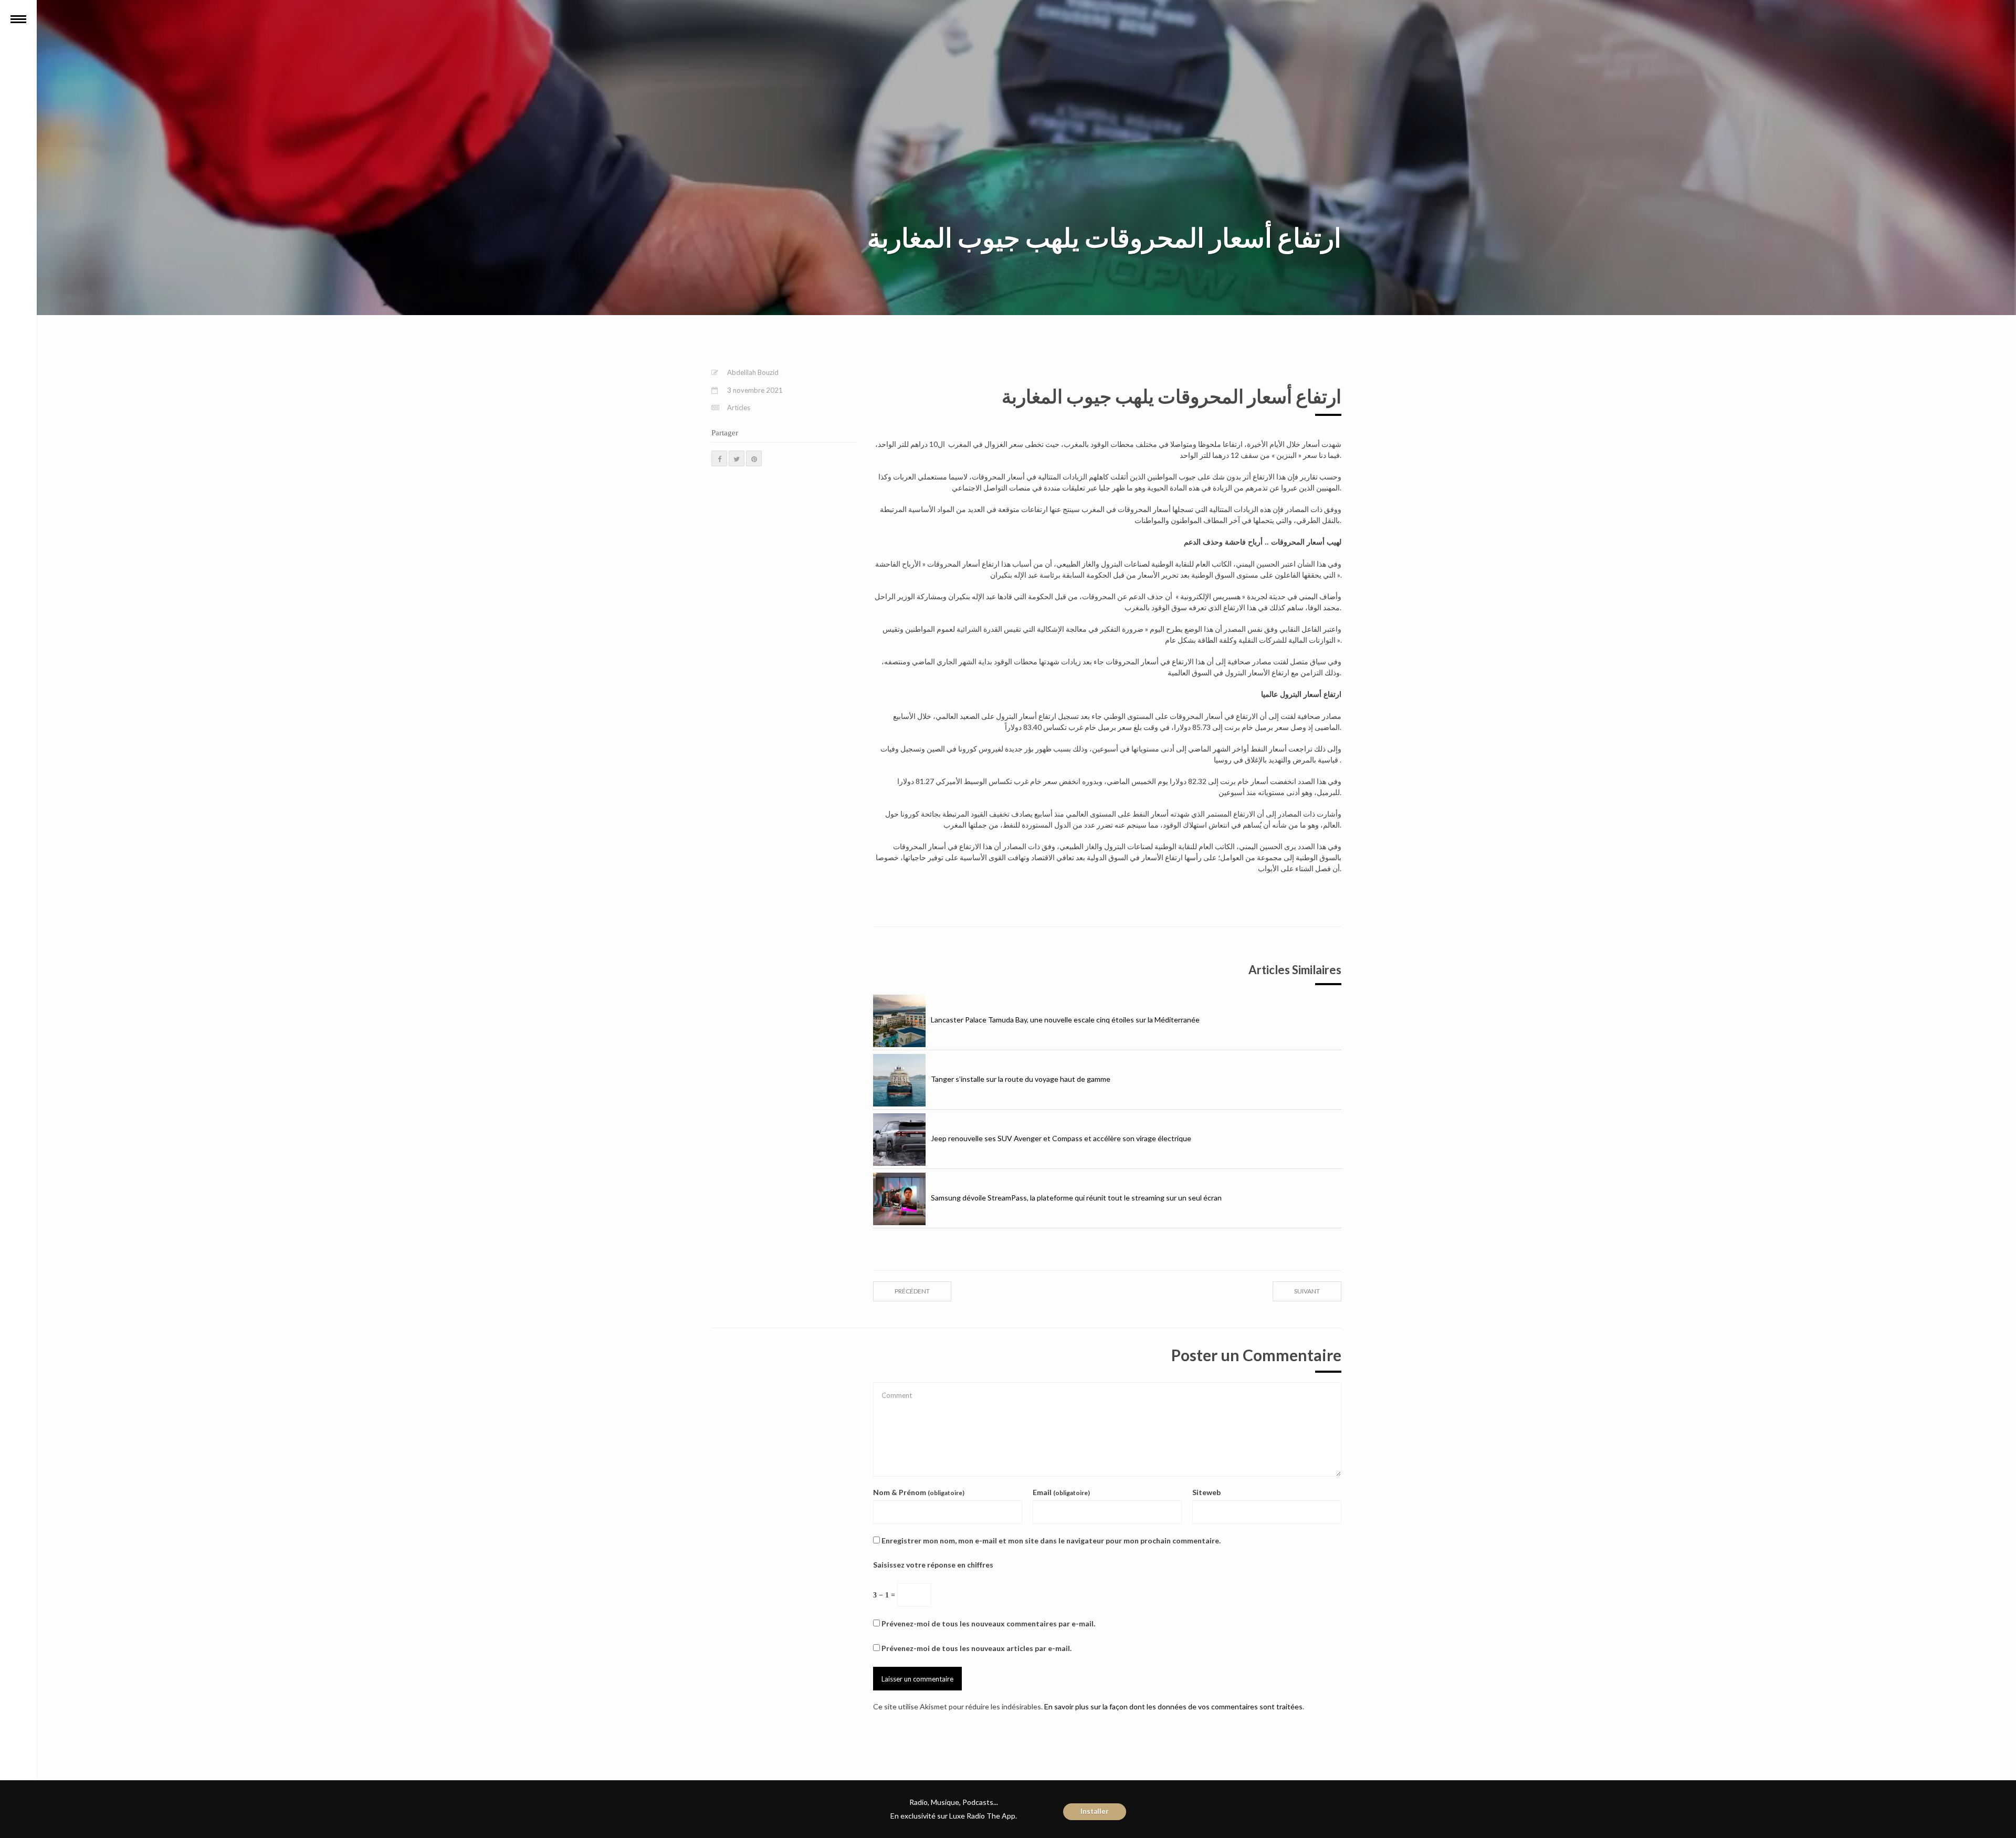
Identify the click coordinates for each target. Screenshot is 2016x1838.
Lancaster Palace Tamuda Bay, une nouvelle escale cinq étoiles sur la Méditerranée (1065, 1020)
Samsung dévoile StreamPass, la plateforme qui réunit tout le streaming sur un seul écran (1076, 1198)
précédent (912, 1291)
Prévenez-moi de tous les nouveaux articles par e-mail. (976, 1648)
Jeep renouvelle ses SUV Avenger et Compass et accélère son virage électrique (1061, 1138)
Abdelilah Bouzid (753, 372)
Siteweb (1206, 1492)
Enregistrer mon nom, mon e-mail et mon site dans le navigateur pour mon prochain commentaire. (1051, 1541)
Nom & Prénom (919, 1492)
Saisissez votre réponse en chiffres (933, 1565)
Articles (739, 408)
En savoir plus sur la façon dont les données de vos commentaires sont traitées (1173, 1706)
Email (1061, 1492)
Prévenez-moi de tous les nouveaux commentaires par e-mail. (988, 1623)
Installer (1095, 1811)
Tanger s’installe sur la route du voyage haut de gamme (1021, 1079)
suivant (1307, 1291)
